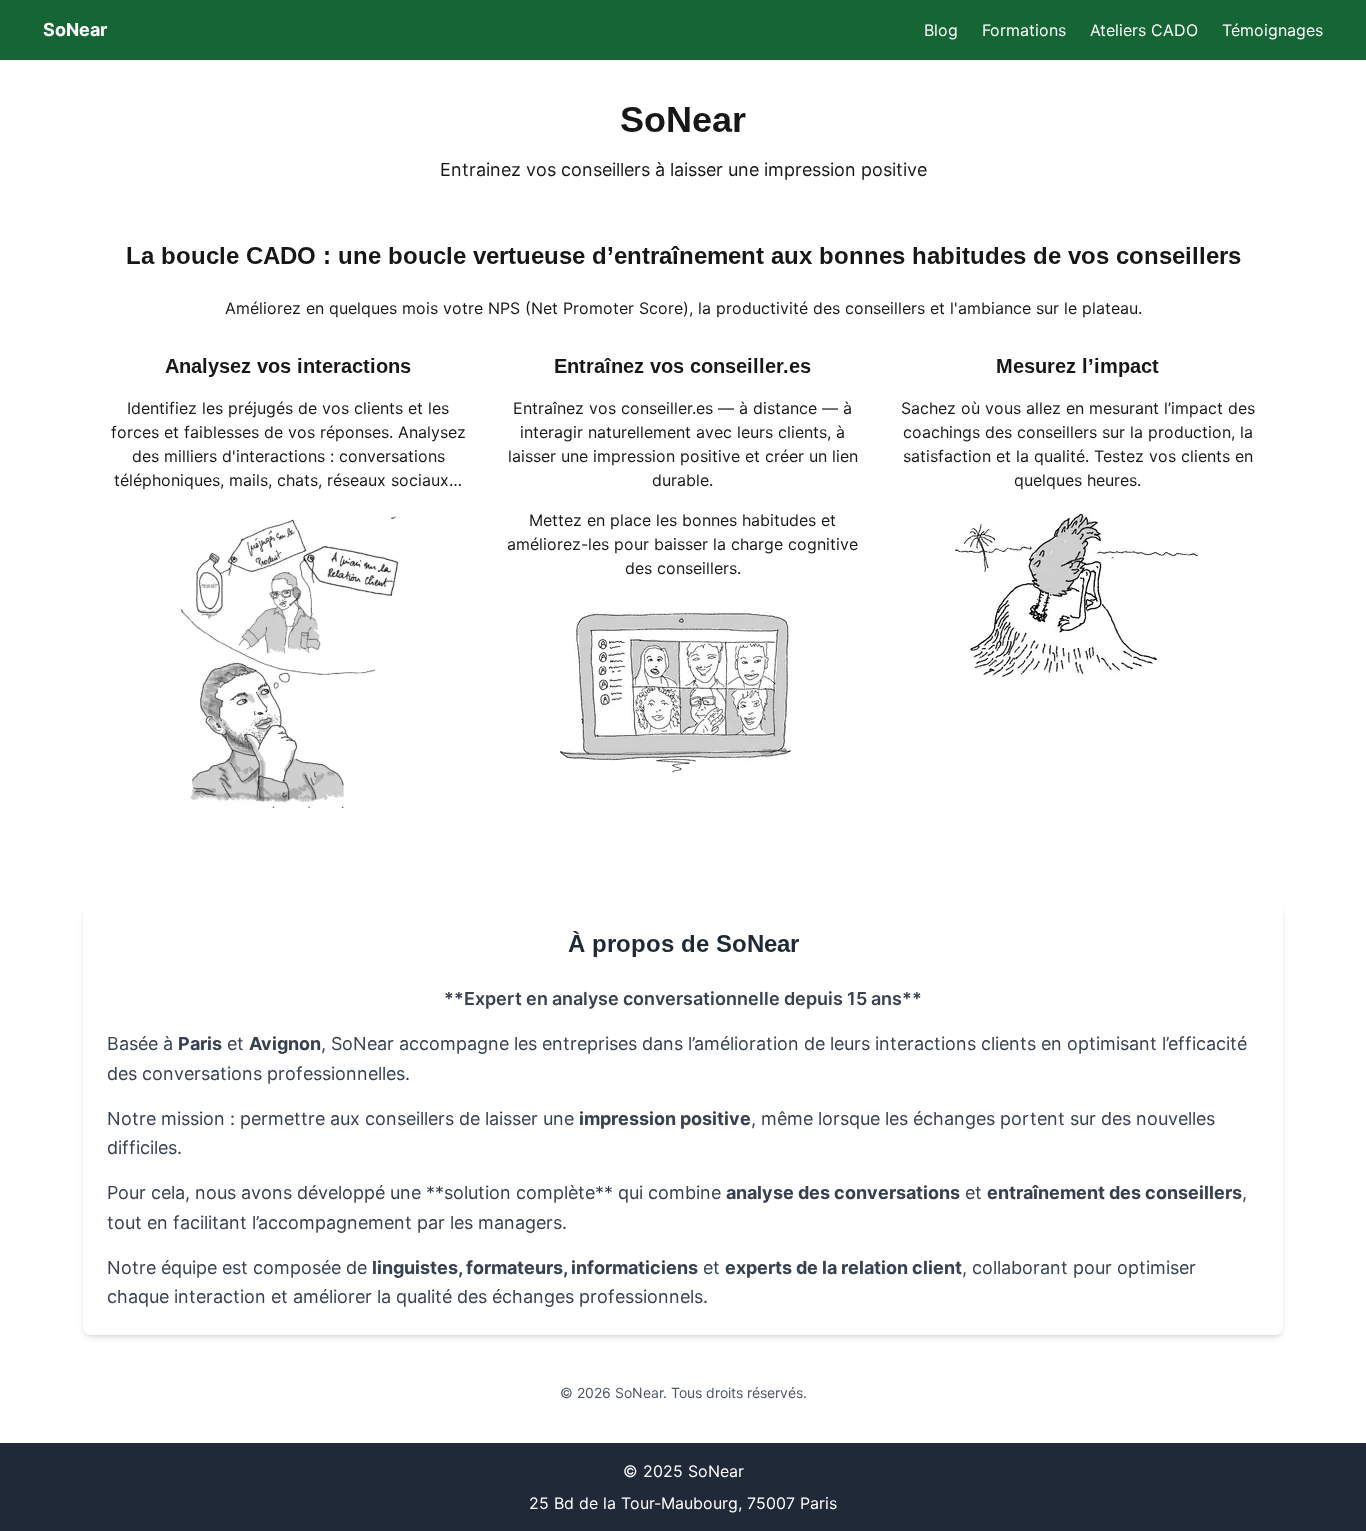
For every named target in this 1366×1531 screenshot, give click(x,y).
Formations (1024, 30)
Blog (941, 30)
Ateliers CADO (1144, 30)
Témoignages (1272, 30)
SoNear (75, 29)
